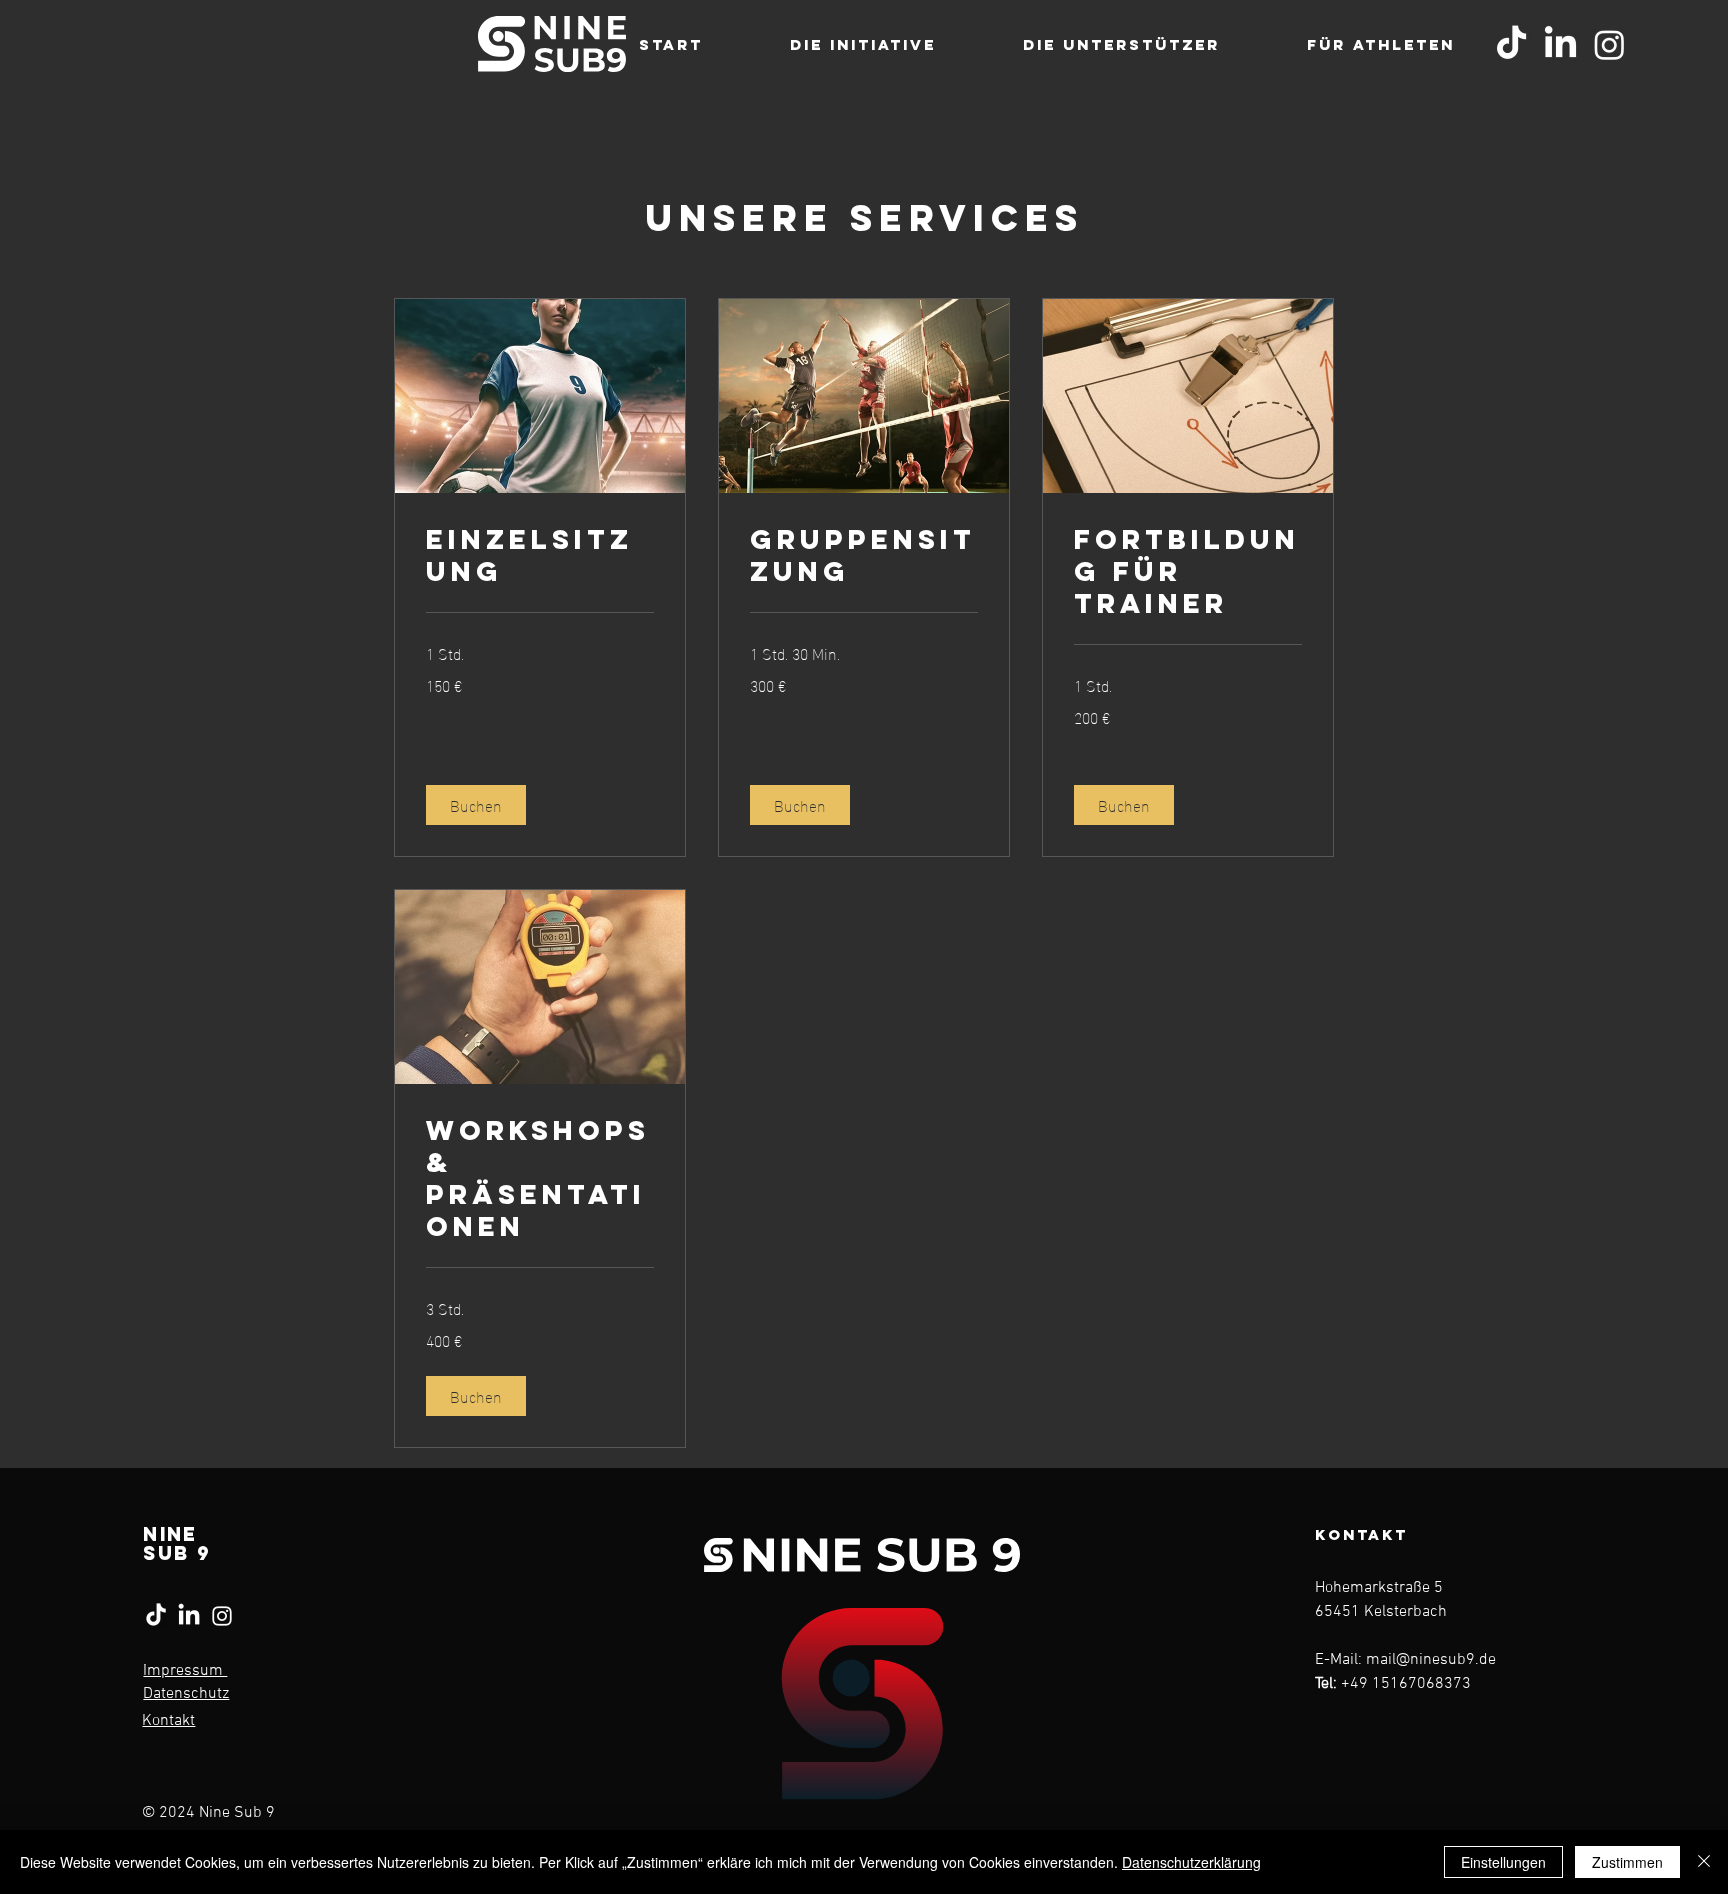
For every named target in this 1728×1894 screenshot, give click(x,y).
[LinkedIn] (1560, 44)
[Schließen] (1704, 1862)
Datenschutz (186, 1694)
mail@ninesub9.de (1431, 1660)
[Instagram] (1609, 44)
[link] (540, 556)
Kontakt (168, 1721)
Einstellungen (1503, 1862)
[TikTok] (1511, 44)
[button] (476, 805)
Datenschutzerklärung (1191, 1862)
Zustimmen (1627, 1862)
